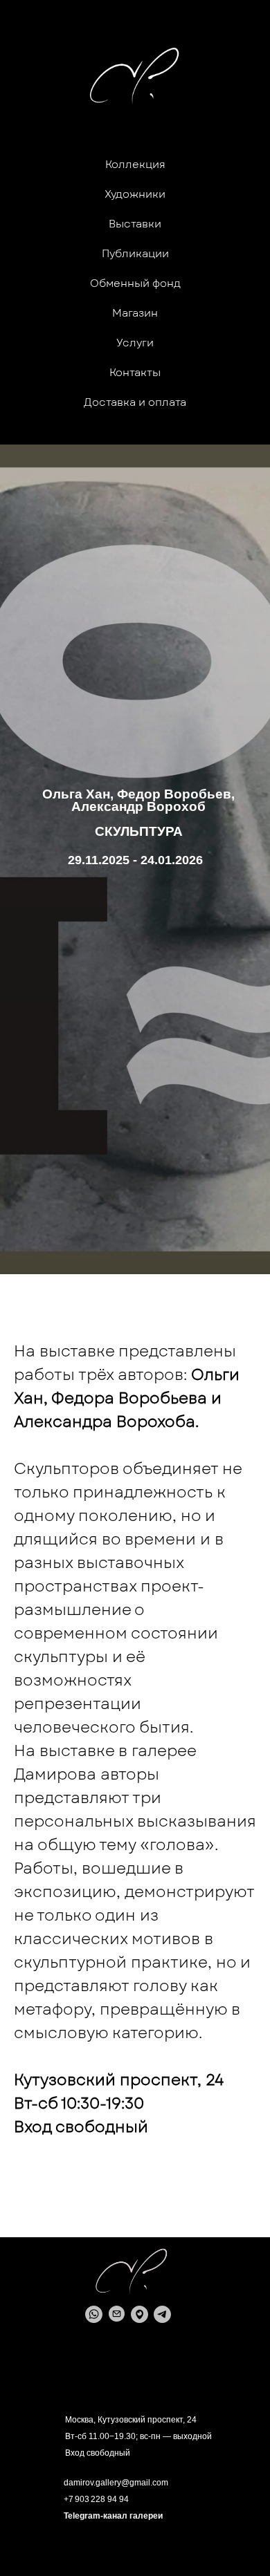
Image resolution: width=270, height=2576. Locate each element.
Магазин (135, 313)
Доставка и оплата (135, 402)
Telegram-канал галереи (113, 2516)
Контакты (135, 373)
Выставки (135, 224)
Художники (135, 194)
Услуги (135, 343)
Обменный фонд (135, 283)
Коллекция (135, 165)
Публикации (135, 254)
